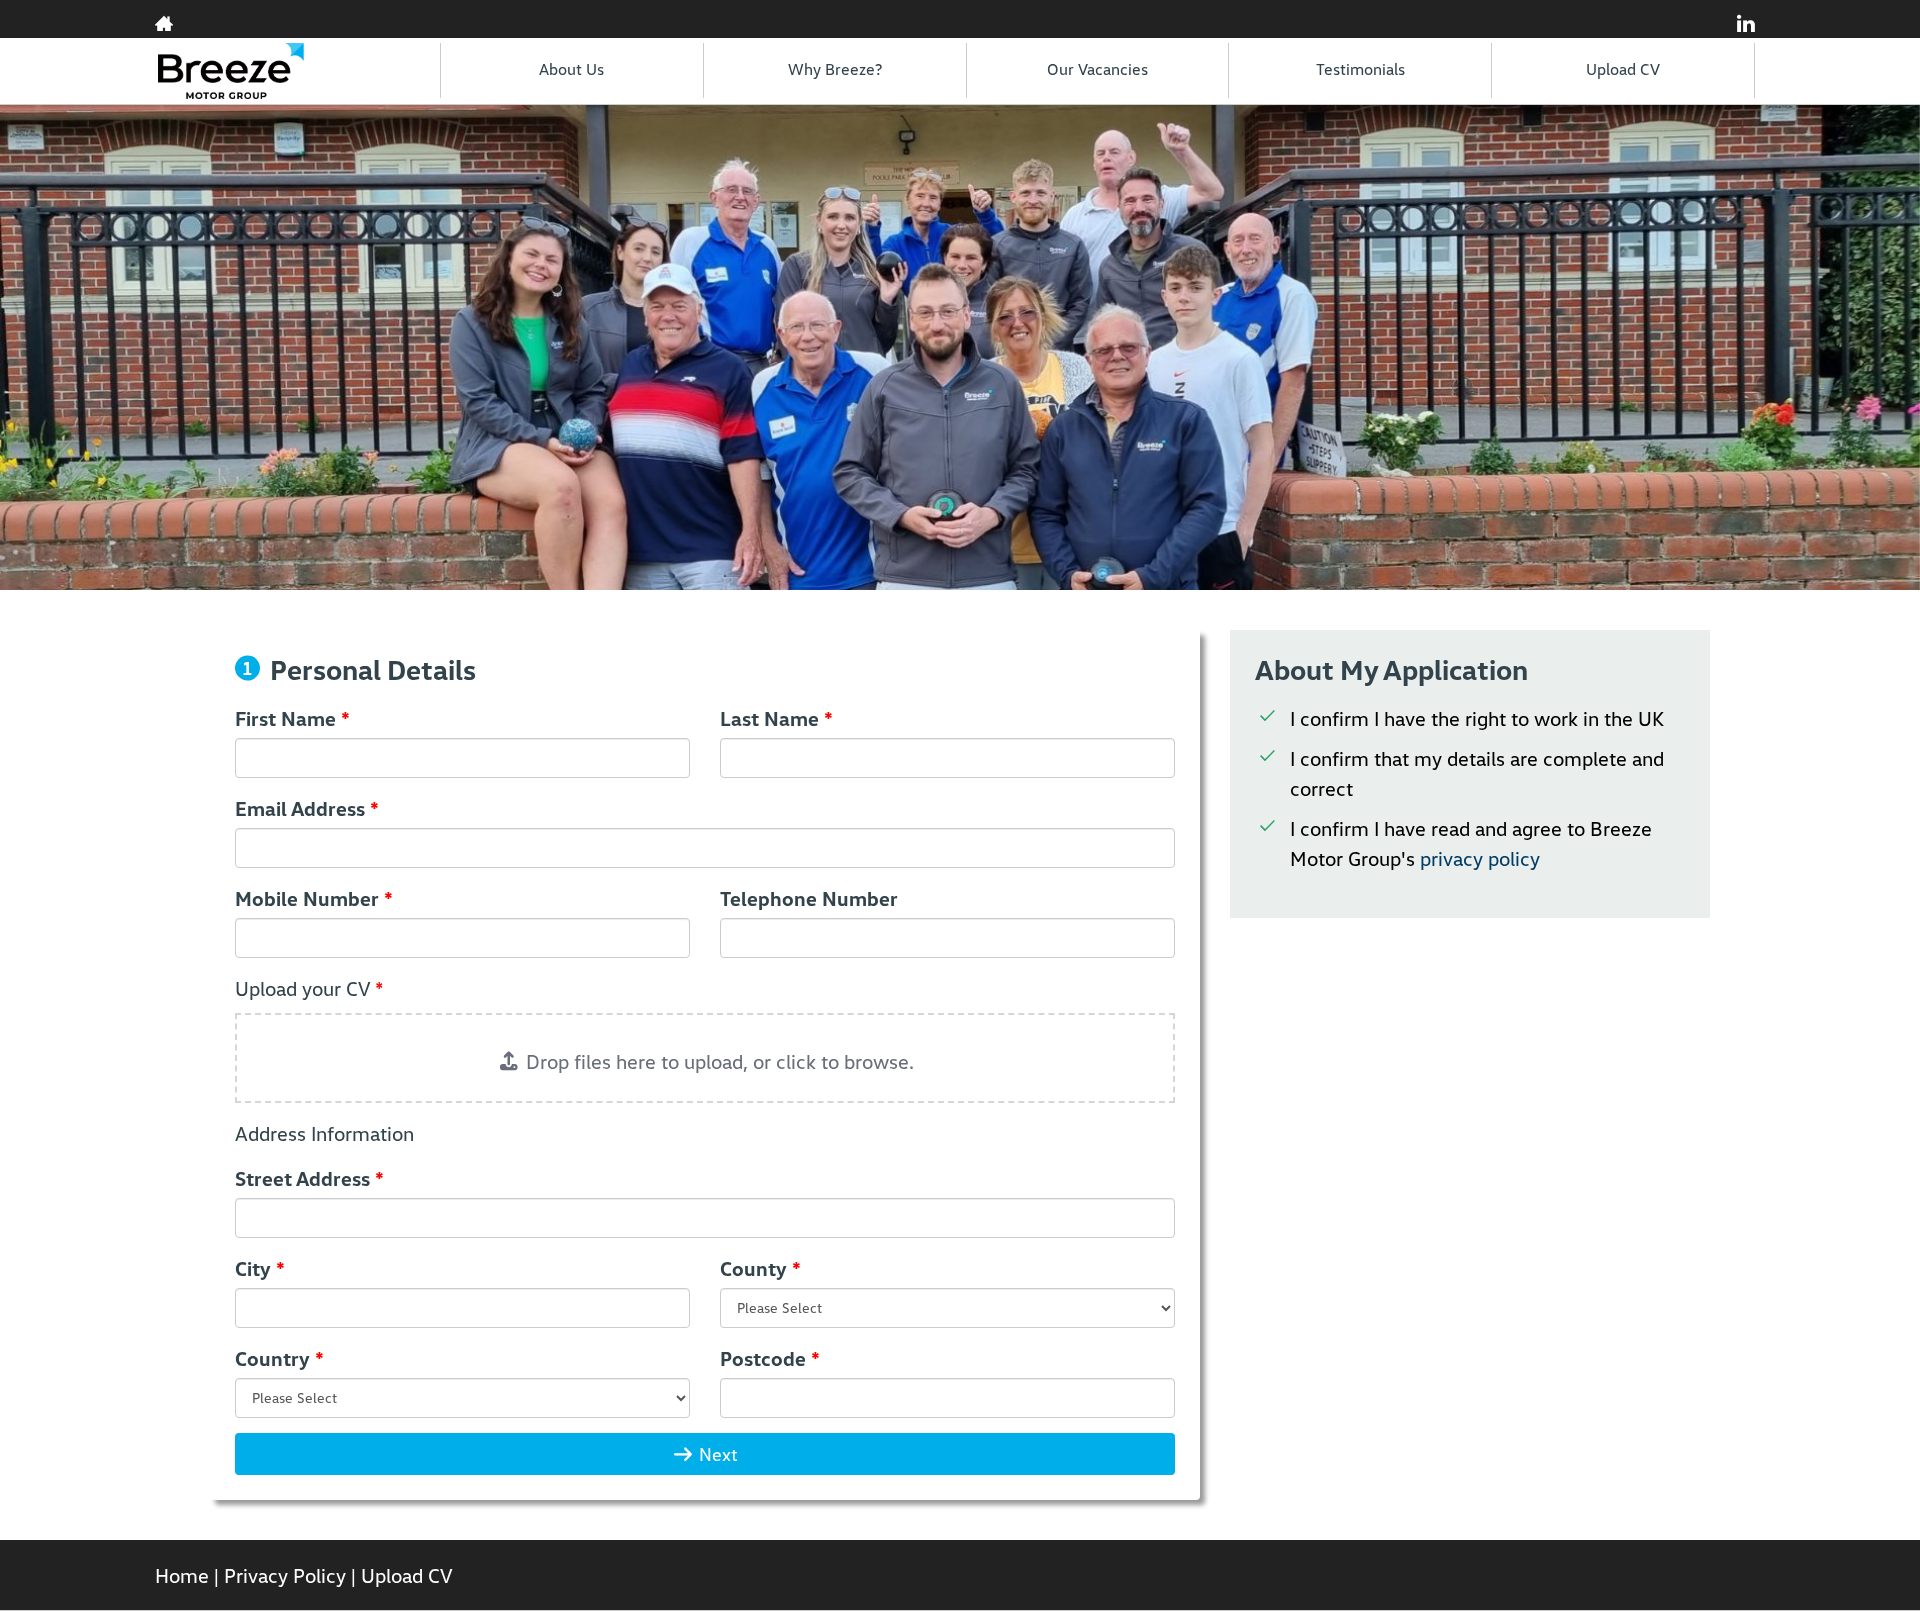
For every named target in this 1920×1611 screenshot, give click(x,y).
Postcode (770, 1358)
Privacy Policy (285, 1575)
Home (182, 1575)
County (760, 1268)
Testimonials (1360, 69)
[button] (705, 1058)
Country (279, 1358)
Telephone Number (809, 898)
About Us (571, 69)
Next (716, 1454)
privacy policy (1480, 858)
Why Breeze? (835, 69)
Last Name (776, 718)
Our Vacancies (1097, 69)
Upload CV (1623, 69)
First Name (292, 718)
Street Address (309, 1178)
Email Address (307, 808)
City (260, 1268)
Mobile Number (314, 898)
